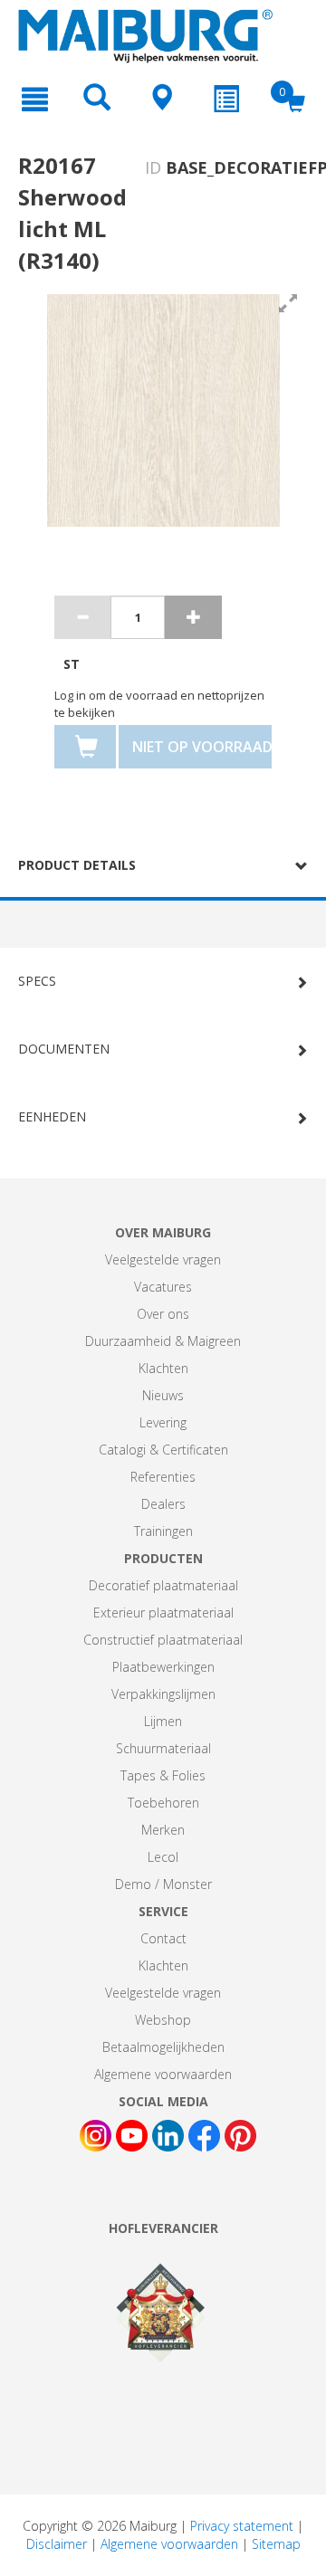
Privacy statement (242, 2526)
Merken (163, 1830)
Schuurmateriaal (163, 1748)
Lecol (163, 1857)
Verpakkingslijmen (163, 1694)
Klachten (163, 1368)
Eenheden (52, 1116)
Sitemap (276, 2544)
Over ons (163, 1314)
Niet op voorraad (202, 747)
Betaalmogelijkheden (163, 2047)
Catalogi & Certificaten (163, 1450)
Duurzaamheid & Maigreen (163, 1341)
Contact (163, 1938)
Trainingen (163, 1531)
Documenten (64, 1049)
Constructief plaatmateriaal (163, 1640)
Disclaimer (57, 2544)
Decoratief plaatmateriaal (163, 1585)
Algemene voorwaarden (163, 2074)
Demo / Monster (163, 1884)
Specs (37, 981)
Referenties (163, 1477)
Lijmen (163, 1721)
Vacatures (163, 1287)
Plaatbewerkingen (163, 1667)
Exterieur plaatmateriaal (163, 1612)
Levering (163, 1422)
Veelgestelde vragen (163, 1259)
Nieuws (163, 1395)
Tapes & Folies (163, 1775)
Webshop (163, 2020)
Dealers (163, 1504)
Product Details (77, 865)
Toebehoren (163, 1803)
